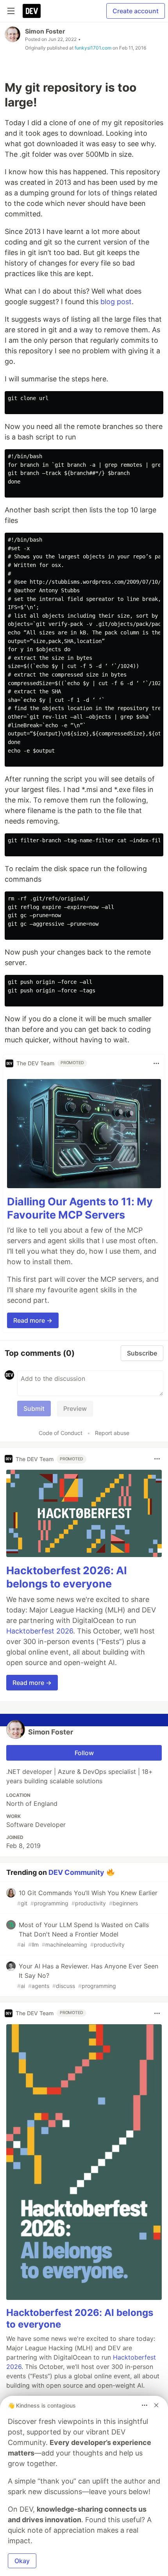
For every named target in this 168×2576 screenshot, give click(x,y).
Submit (34, 1408)
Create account (136, 11)
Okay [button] (22, 2561)
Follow (84, 1753)
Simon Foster (45, 31)
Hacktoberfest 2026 (40, 1631)
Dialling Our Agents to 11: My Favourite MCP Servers (80, 1208)
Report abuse (112, 1433)
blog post (116, 302)
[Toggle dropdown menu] (156, 1063)
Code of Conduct (61, 1433)
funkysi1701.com (93, 48)
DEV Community (76, 1872)
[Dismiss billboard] (156, 2405)
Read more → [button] (33, 1320)
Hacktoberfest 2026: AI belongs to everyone (67, 1577)
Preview (75, 1408)
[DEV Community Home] (32, 11)
